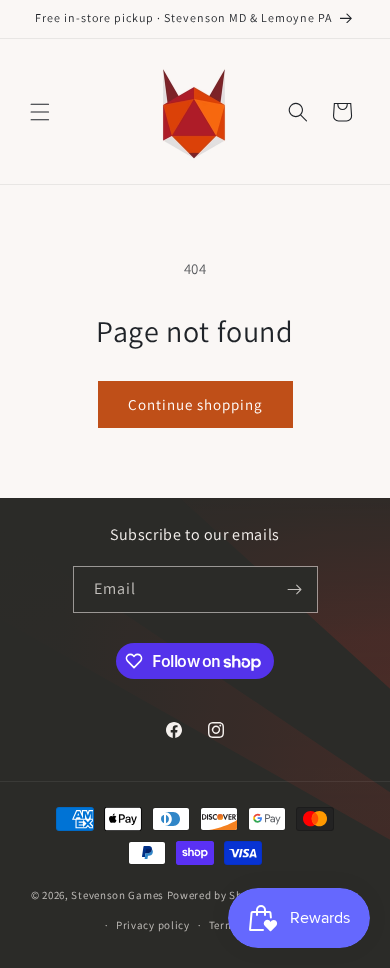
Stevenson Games (117, 895)
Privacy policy (153, 925)
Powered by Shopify (218, 895)
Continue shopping (195, 404)
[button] (40, 112)
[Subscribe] (295, 589)
